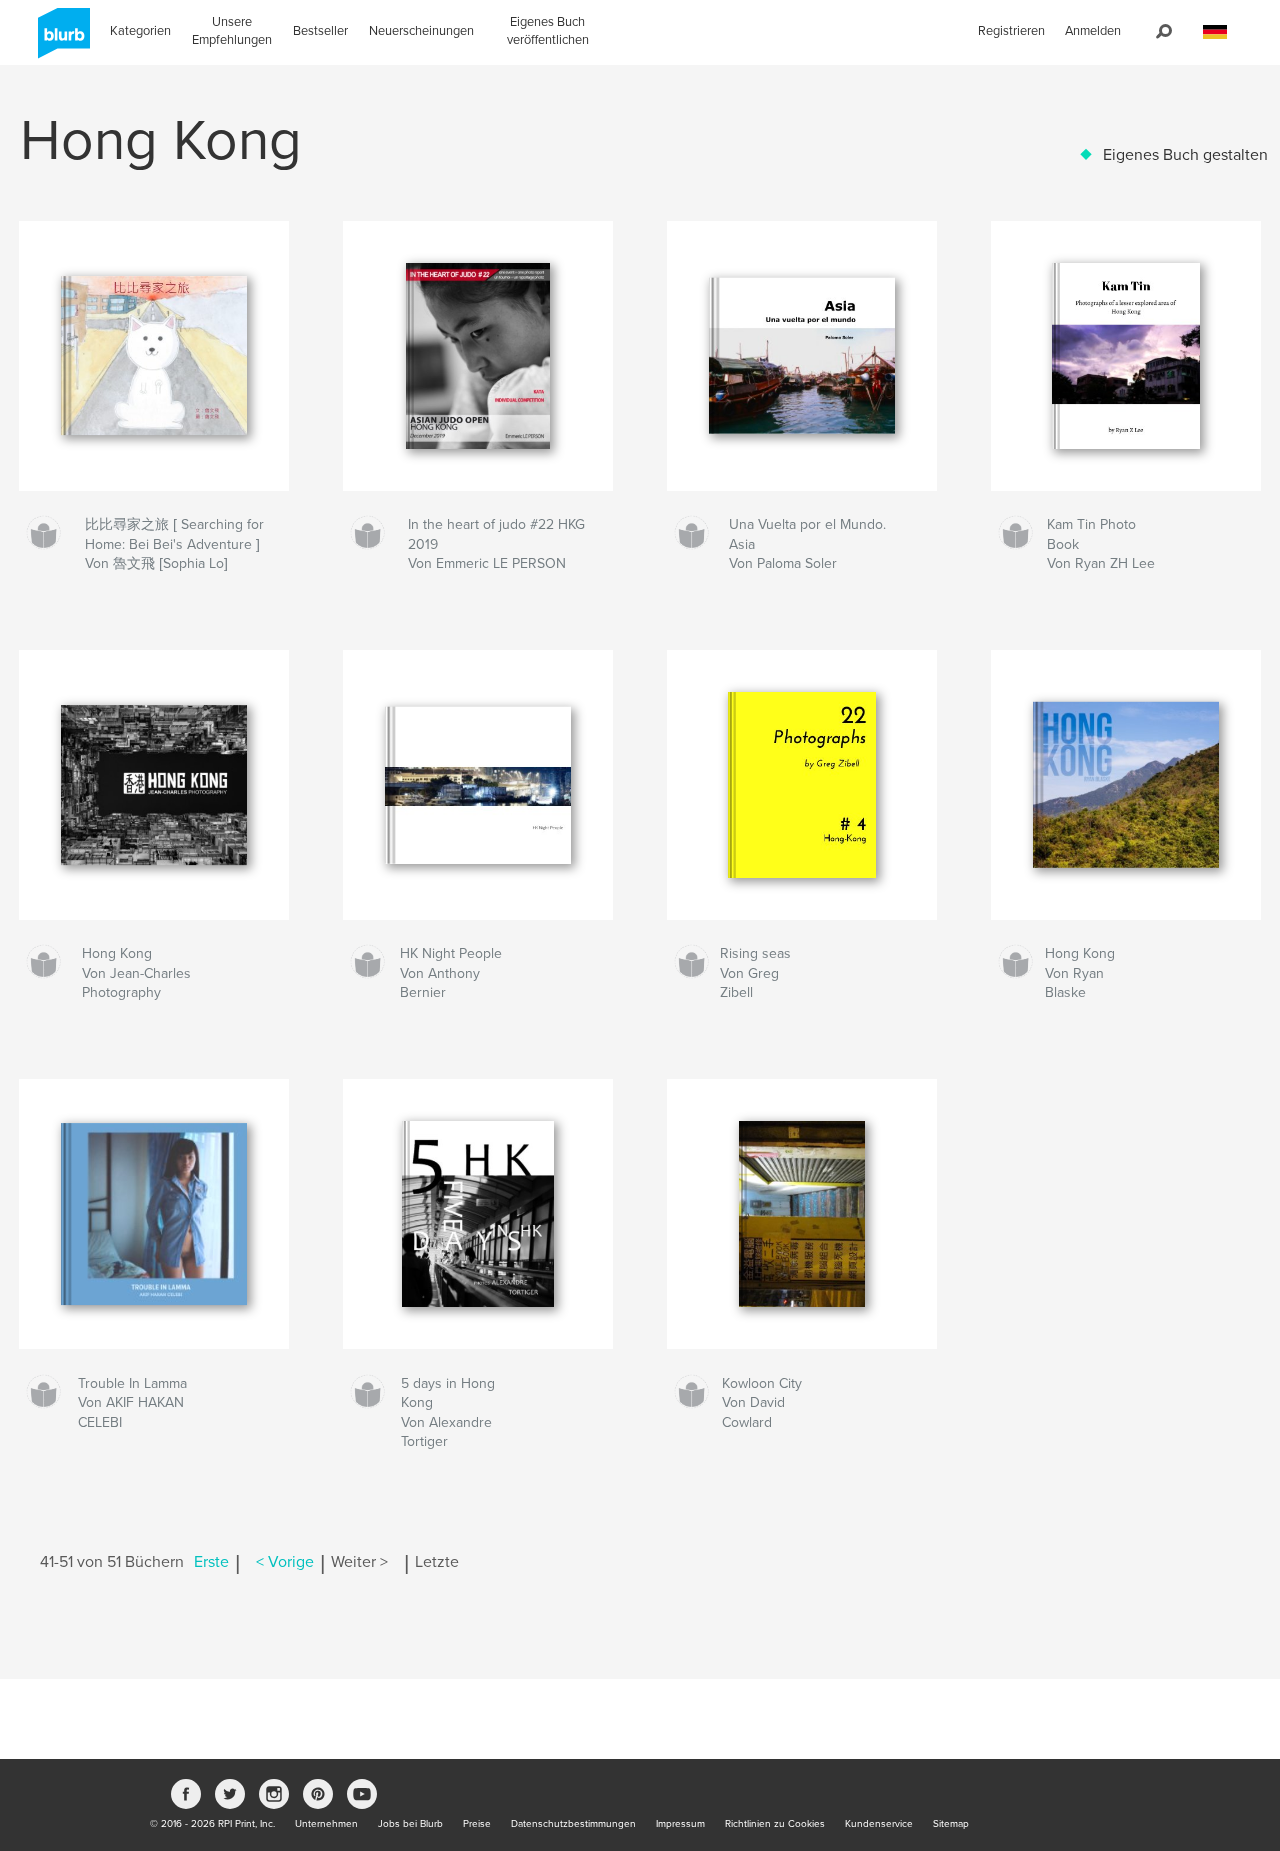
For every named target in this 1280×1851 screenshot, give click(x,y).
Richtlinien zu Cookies (775, 1824)
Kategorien (140, 31)
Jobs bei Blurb (410, 1824)
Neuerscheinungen (421, 31)
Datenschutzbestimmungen (573, 1824)
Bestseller (320, 31)
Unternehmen (326, 1824)
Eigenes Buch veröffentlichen (548, 31)
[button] (1215, 32)
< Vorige (285, 1562)
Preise (477, 1824)
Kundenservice (879, 1824)
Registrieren (1011, 31)
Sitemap (951, 1824)
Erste (211, 1562)
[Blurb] (60, 41)
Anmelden (1093, 31)
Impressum (680, 1824)
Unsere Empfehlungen (232, 31)
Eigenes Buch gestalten (1185, 155)
